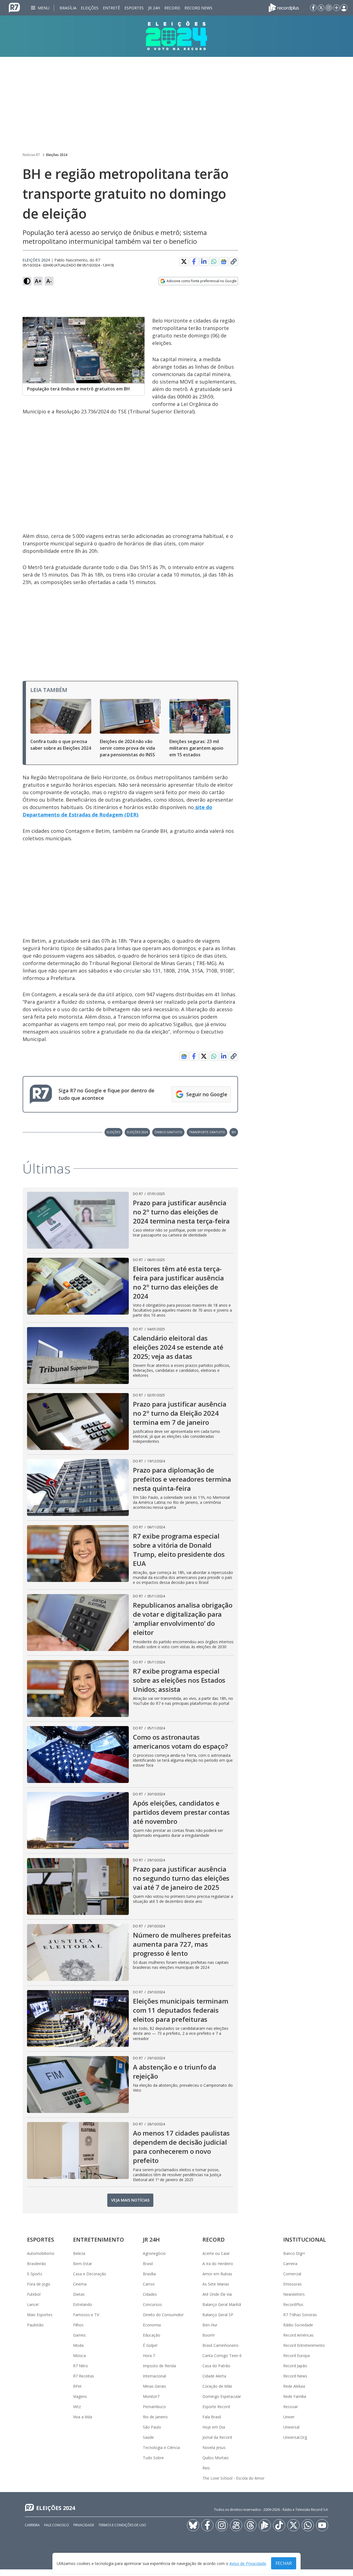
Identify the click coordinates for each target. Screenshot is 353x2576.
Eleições (90, 8)
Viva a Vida (83, 2417)
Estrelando (83, 2304)
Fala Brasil (212, 2417)
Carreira (290, 2264)
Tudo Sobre (153, 2458)
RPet (77, 2386)
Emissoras (292, 2284)
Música (79, 2356)
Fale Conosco (57, 2525)
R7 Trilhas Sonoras (300, 2315)
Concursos (152, 2304)
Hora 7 (149, 2356)
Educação (152, 2335)
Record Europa (296, 2356)
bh (234, 1132)
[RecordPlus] (284, 7)
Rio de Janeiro (155, 2417)
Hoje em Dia (214, 2427)
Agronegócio (154, 2253)
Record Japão (295, 2366)
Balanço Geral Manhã (222, 2304)
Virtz (77, 2407)
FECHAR (284, 2563)
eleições (113, 1132)
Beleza (79, 2253)
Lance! (33, 2304)
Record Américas (298, 2335)
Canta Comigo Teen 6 (222, 2356)
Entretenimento (99, 2240)
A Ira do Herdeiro (218, 2264)
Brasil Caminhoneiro (220, 2345)
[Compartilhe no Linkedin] (204, 261)
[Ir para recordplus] (265, 2525)
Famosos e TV (86, 2315)
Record (172, 8)
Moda (78, 2345)
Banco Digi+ (294, 2253)
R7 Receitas (84, 2376)
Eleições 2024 (57, 155)
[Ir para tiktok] (279, 2525)
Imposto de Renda (159, 2366)
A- (49, 281)
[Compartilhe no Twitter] (184, 261)
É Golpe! (150, 2345)
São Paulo (152, 2427)
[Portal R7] (14, 7)
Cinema (80, 2284)
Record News (198, 8)
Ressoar (291, 2407)
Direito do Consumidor (163, 2315)
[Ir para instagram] (329, 8)
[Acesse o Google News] (224, 262)
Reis (206, 2468)
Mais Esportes (40, 2315)
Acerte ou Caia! (216, 2253)
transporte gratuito (207, 1132)
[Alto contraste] (27, 281)
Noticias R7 (31, 155)
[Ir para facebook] (313, 8)
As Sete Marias (216, 2284)
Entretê (111, 8)
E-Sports (35, 2274)
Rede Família (295, 2396)
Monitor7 (151, 2396)
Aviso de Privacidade (248, 2563)
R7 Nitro (81, 2366)
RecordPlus (293, 2304)
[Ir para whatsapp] (308, 2525)
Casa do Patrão (216, 2366)
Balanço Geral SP (218, 2315)
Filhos (78, 2325)
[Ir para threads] (250, 2525)
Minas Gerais (154, 2386)
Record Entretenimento (304, 2345)
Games (79, 2335)
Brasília (68, 8)
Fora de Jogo (39, 2284)
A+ (38, 281)
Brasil (148, 2264)
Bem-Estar (83, 2264)
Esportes (134, 8)
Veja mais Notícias (130, 2200)
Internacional (154, 2376)
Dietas (79, 2294)
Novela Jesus (214, 2447)
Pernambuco (154, 2407)
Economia (152, 2325)
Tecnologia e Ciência (161, 2447)
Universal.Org (295, 2437)
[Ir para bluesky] (193, 2525)
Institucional (305, 2240)
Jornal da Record (217, 2437)
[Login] (344, 8)
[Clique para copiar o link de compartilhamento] (234, 261)
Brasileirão (37, 2264)
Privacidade (84, 2525)
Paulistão (35, 2325)
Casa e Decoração (90, 2274)
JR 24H (154, 8)
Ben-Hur (210, 2325)
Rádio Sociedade (298, 2325)
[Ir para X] (321, 8)
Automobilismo (41, 2253)
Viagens (80, 2396)
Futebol (34, 2294)
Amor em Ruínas (217, 2274)
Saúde (148, 2437)
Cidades (150, 2294)
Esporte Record (216, 2407)
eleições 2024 (137, 1132)
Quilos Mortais (216, 2458)
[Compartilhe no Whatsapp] (214, 261)
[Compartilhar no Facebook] (194, 261)
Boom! (208, 2335)
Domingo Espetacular (222, 2396)
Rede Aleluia (294, 2386)
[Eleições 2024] (176, 36)
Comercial (292, 2274)
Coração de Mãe (217, 2386)
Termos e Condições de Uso (122, 2525)
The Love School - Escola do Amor (233, 2478)
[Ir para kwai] (236, 2525)
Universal (291, 2427)
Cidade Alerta (214, 2376)
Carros (149, 2284)
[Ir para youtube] (322, 2525)
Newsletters (294, 2294)
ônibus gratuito (168, 1132)
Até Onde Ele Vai (217, 2294)
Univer (289, 2417)
